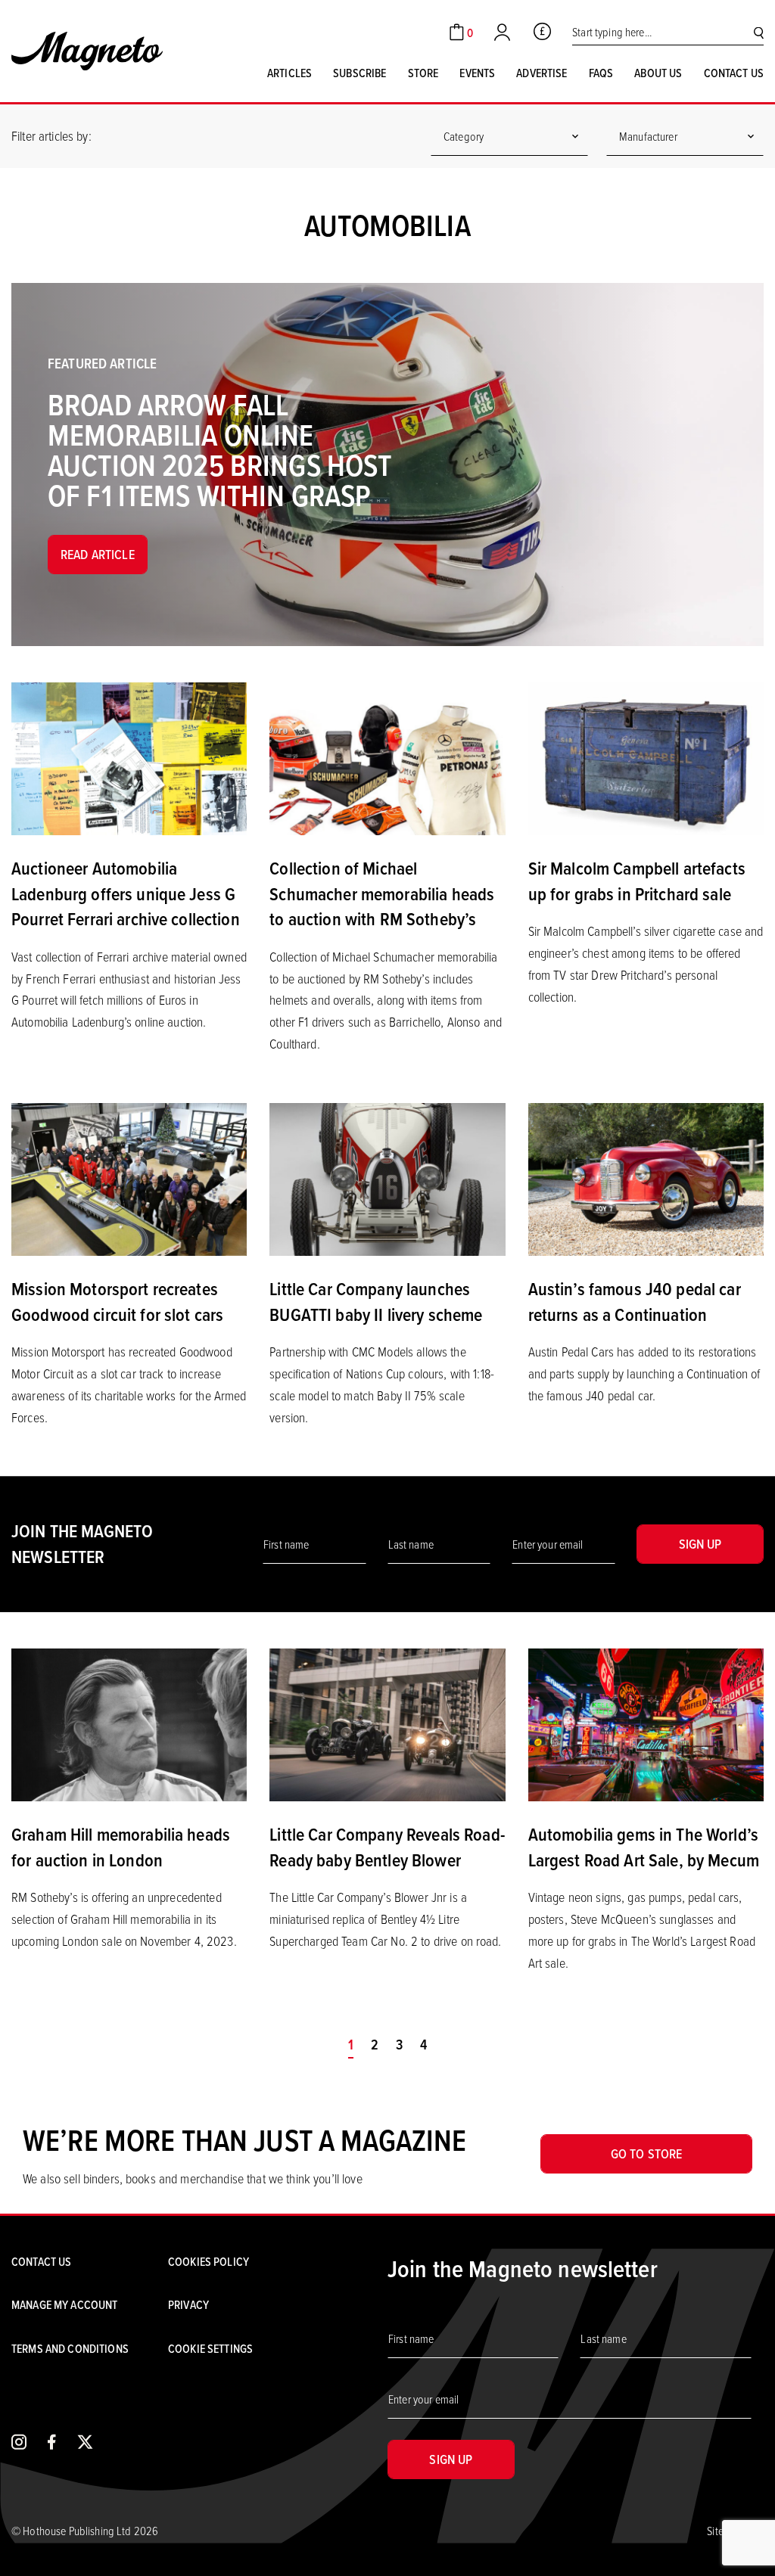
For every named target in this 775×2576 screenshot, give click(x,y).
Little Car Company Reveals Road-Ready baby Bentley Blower (387, 1847)
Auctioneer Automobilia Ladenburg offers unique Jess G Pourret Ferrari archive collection (126, 893)
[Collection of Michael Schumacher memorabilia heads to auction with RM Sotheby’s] (387, 757)
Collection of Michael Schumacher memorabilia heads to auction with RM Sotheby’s (382, 893)
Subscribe (359, 73)
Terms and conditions (70, 2348)
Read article (98, 554)
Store (423, 73)
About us (658, 73)
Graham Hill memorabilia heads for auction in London (121, 1847)
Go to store (647, 2153)
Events (477, 73)
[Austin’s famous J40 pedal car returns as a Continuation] (646, 1178)
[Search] (759, 32)
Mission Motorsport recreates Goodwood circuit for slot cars (117, 1301)
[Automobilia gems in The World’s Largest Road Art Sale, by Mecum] (646, 1723)
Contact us (734, 73)
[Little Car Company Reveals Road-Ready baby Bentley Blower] (387, 1723)
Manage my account (64, 2304)
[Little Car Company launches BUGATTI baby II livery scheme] (387, 1178)
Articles (289, 73)
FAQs (601, 73)
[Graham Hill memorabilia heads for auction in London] (129, 1723)
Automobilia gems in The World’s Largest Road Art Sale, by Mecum (644, 1847)
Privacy (188, 2304)
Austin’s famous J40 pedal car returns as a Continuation (635, 1301)
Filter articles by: (51, 135)
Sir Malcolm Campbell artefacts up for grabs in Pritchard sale (637, 881)
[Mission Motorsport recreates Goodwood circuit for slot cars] (129, 1178)
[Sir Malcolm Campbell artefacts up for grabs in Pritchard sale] (646, 757)
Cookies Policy (209, 2261)
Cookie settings (210, 2348)
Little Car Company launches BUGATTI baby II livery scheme (376, 1301)
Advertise (542, 73)
